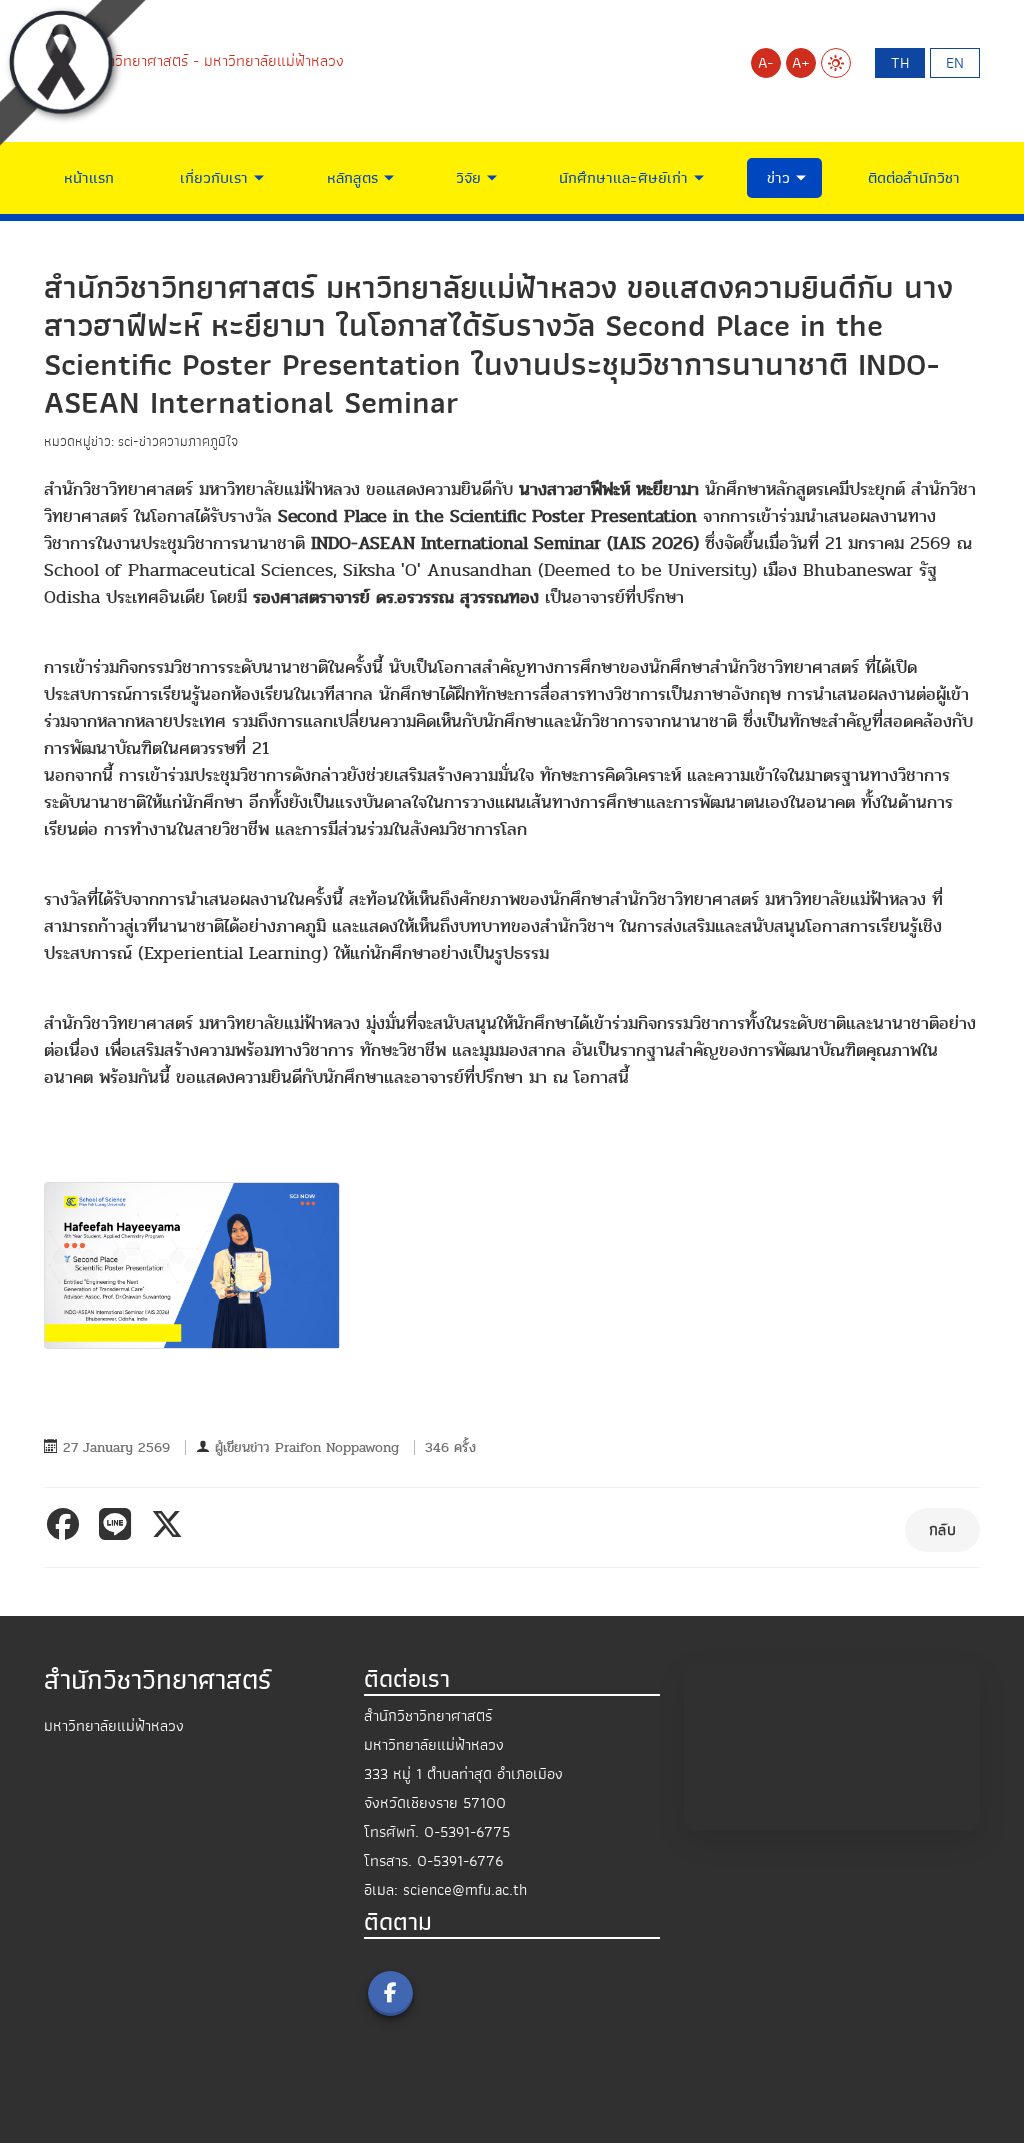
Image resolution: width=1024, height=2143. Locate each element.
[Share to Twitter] (171, 1524)
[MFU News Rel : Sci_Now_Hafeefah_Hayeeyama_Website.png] (192, 1265)
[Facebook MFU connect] (390, 1993)
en (955, 63)
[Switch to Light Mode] (836, 63)
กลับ (942, 1530)
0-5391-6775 (467, 1832)
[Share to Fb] (67, 1524)
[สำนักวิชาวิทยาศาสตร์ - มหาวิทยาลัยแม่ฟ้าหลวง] (194, 60)
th (900, 63)
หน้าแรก (89, 178)
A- (765, 63)
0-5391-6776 (460, 1861)
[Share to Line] (119, 1524)
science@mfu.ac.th (465, 1890)
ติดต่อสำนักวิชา (914, 178)
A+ (801, 63)
